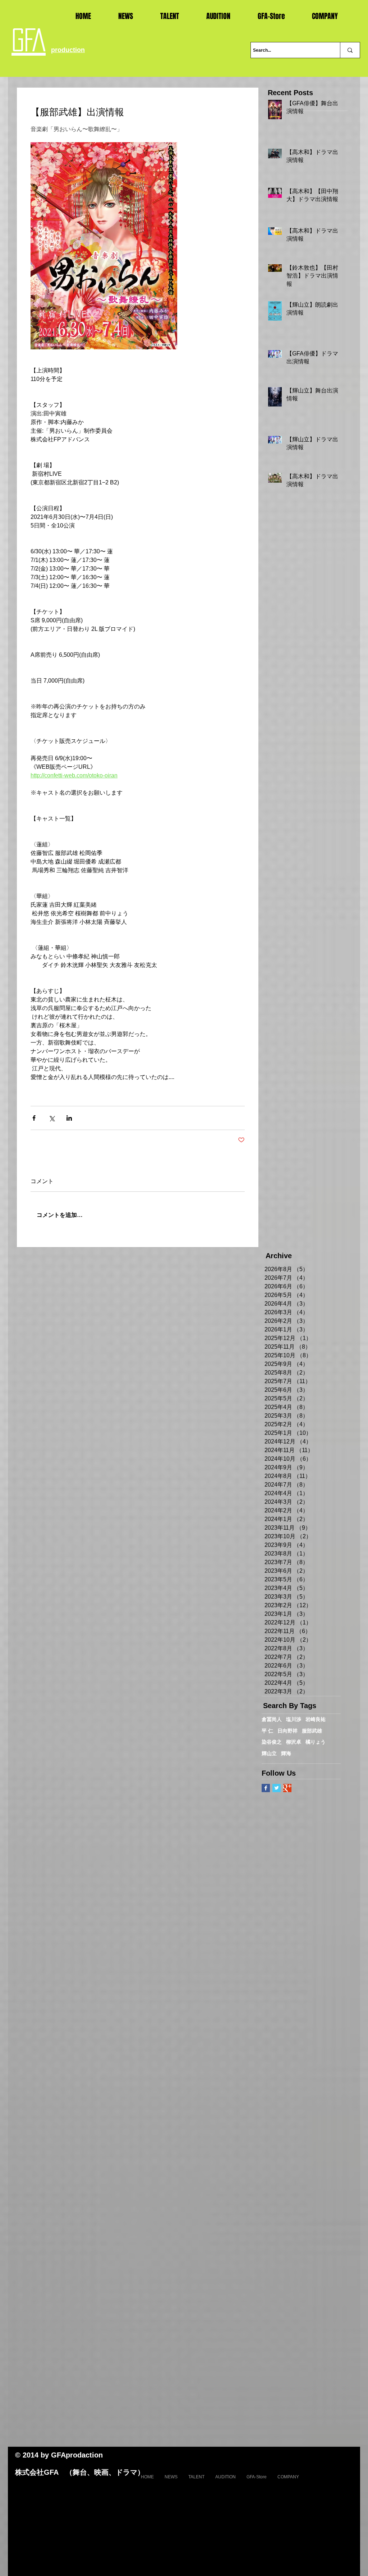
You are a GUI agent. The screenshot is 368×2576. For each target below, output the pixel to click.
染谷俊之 (272, 1742)
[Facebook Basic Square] (266, 1788)
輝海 (286, 1753)
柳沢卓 (294, 1742)
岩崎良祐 (316, 1719)
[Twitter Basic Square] (277, 1788)
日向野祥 (287, 1731)
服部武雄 (312, 1731)
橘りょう (316, 1742)
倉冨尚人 (272, 1719)
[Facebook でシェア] (34, 1118)
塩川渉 (294, 1719)
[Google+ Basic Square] (287, 1788)
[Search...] (350, 50)
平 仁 (267, 1731)
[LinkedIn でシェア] (69, 1118)
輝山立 (269, 1753)
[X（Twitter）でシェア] (52, 1118)
